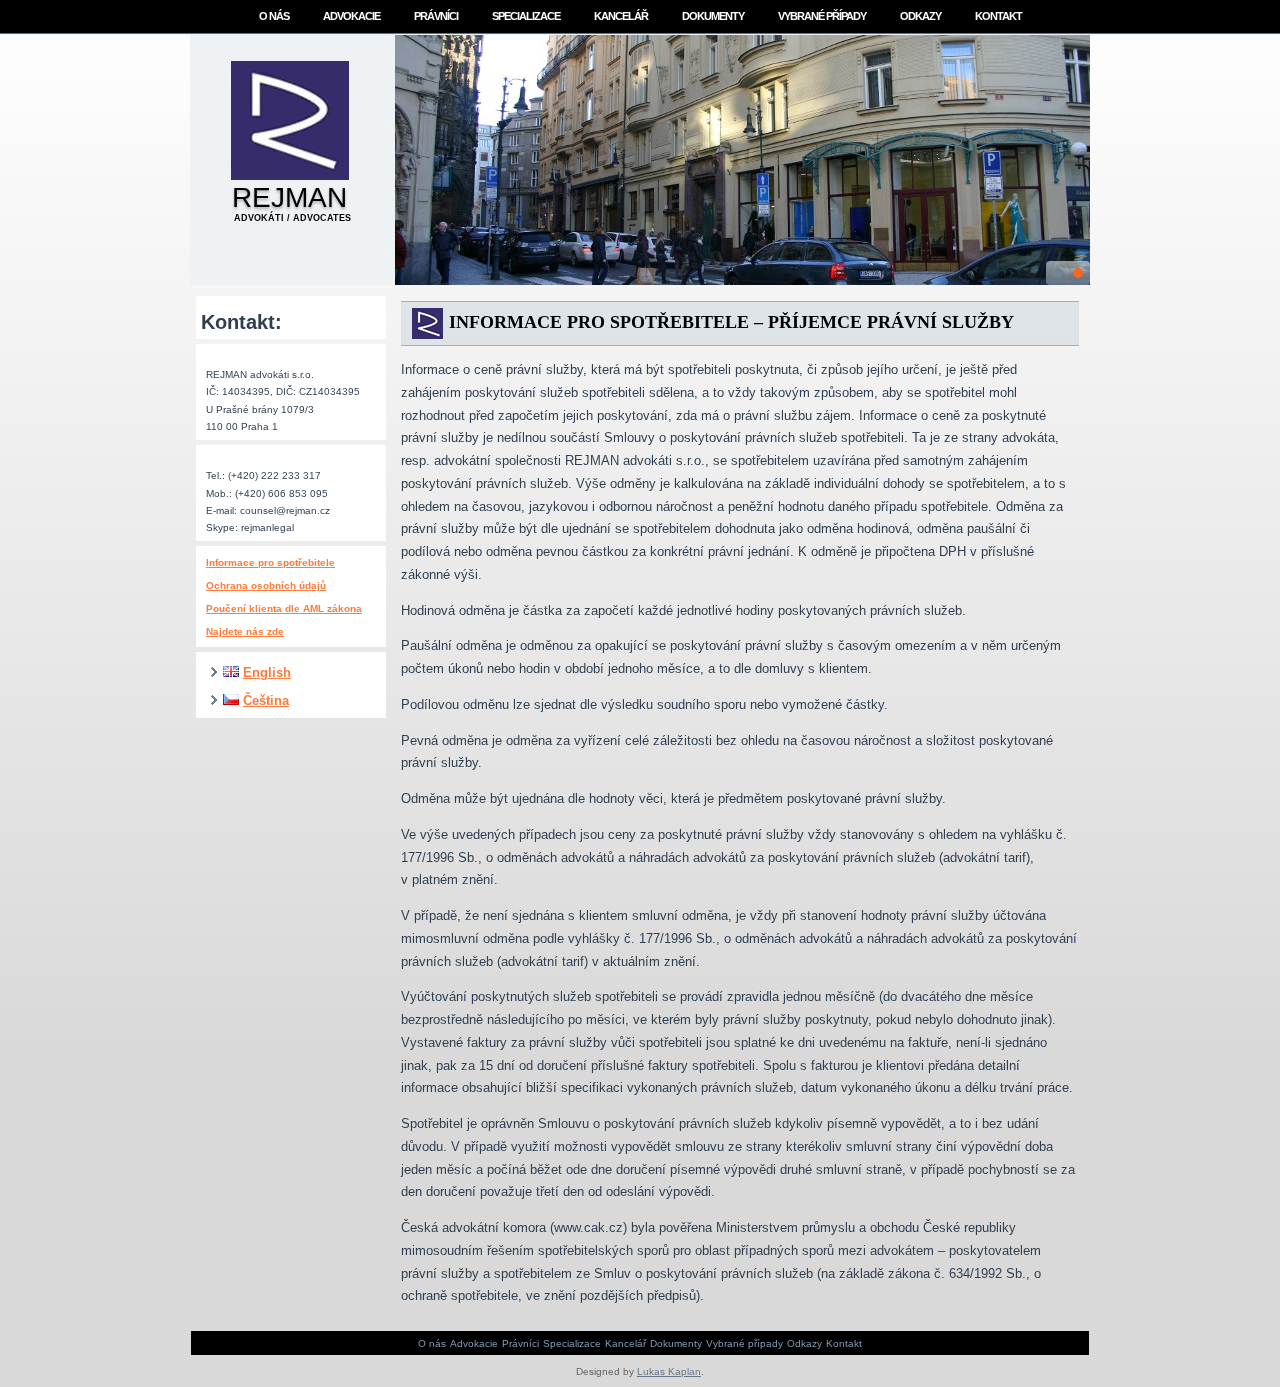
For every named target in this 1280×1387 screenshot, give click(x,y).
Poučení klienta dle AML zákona (284, 608)
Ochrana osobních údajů (266, 585)
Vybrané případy (822, 16)
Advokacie (351, 16)
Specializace (526, 16)
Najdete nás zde (245, 631)
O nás (274, 16)
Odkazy (920, 16)
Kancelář (621, 16)
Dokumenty (713, 16)
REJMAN (289, 197)
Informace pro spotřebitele (270, 562)
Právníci (436, 16)
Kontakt (998, 16)
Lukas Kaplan (669, 1371)
